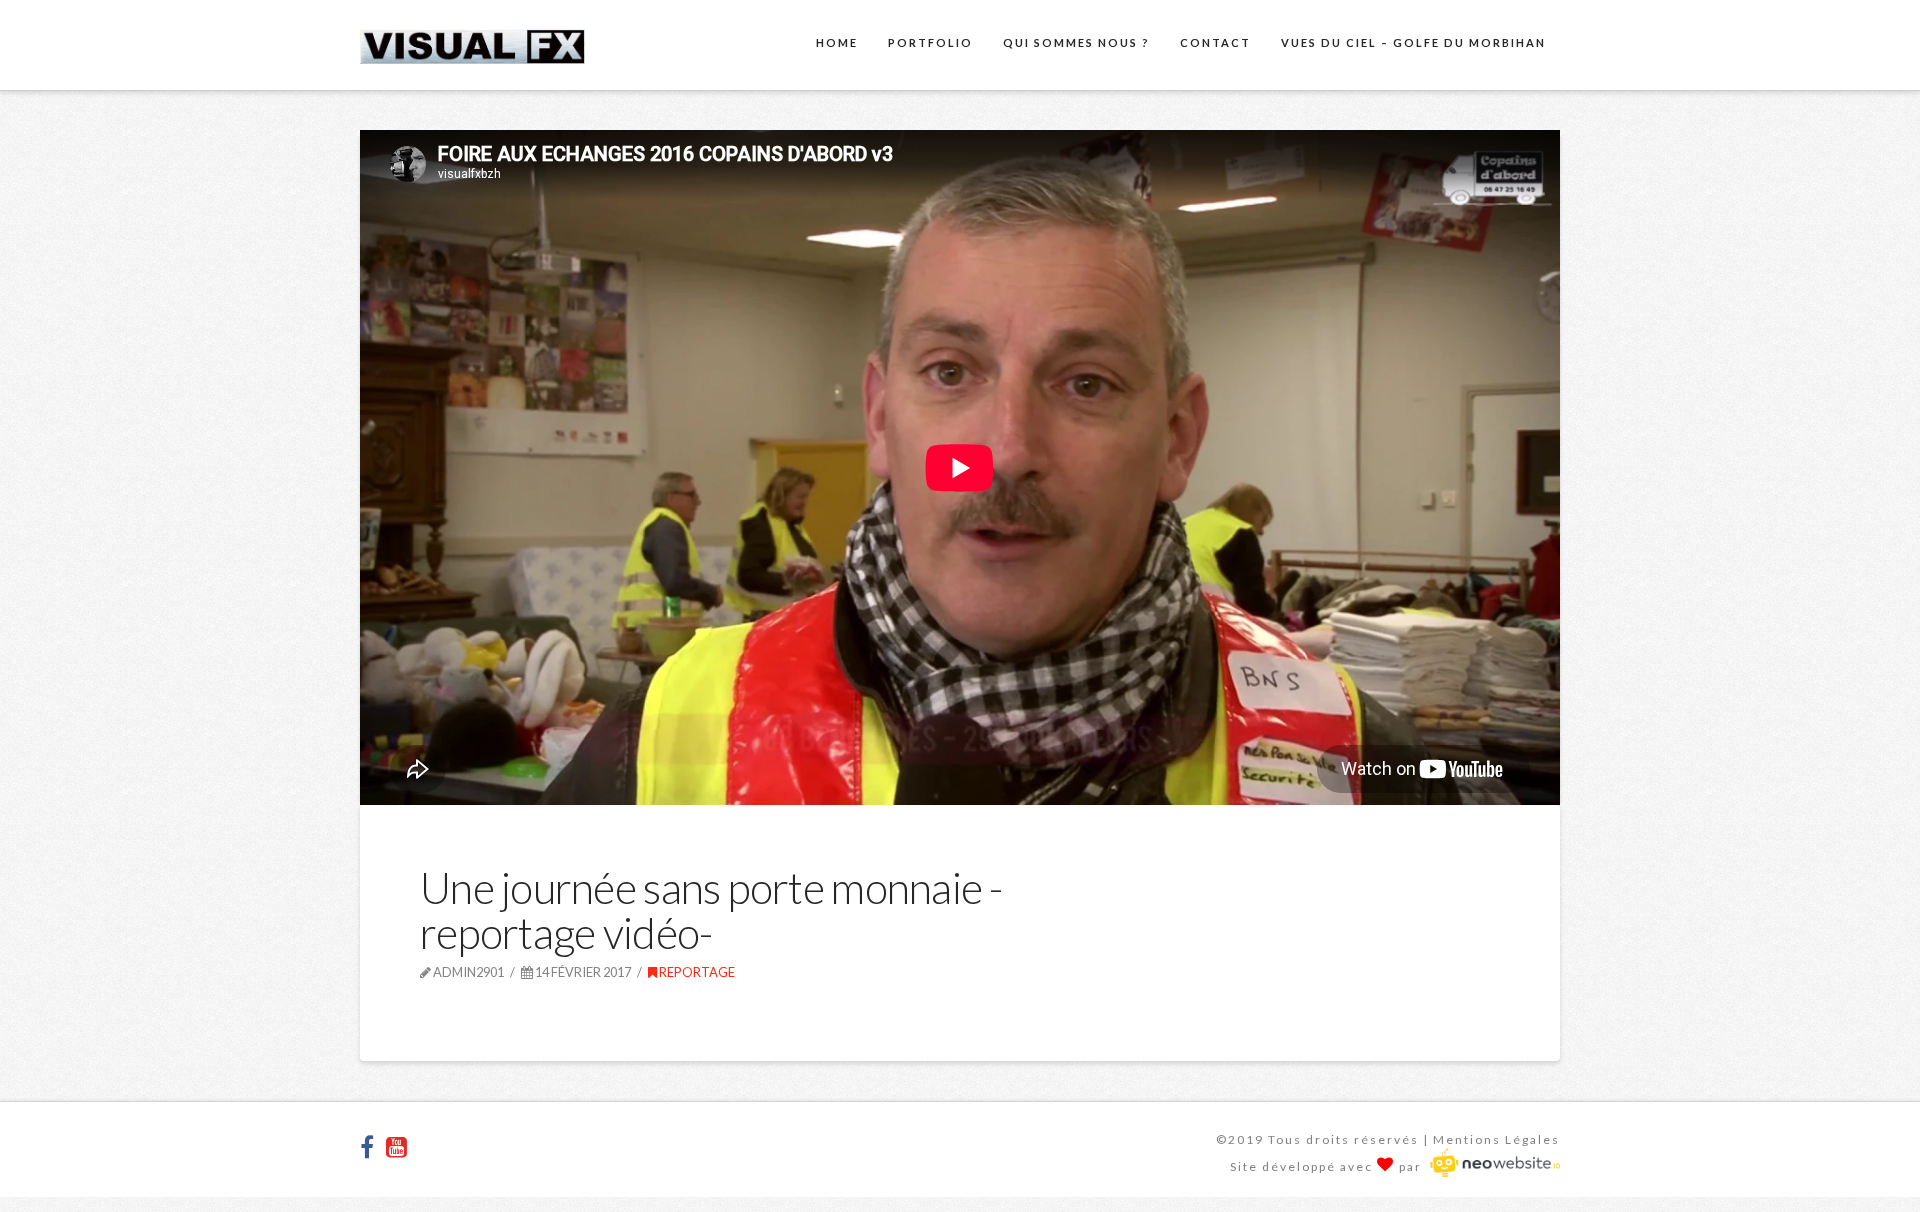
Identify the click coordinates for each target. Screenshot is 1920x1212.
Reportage (696, 972)
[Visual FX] (472, 43)
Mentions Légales (1496, 1139)
